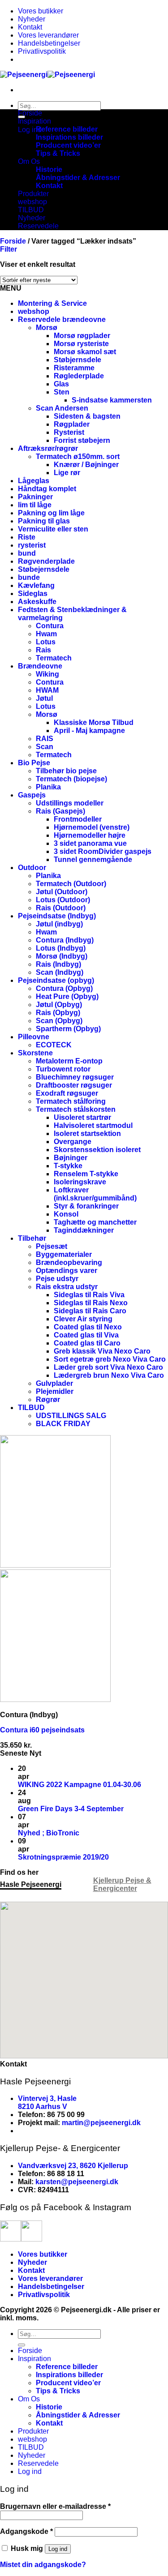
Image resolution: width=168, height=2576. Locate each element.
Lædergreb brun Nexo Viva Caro (109, 1375)
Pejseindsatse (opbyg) (56, 980)
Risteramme (74, 368)
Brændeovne (40, 666)
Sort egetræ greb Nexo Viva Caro (110, 1359)
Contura (50, 626)
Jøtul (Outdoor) (62, 892)
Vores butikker (41, 11)
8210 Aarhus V (43, 2107)
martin (73, 2123)
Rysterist (69, 432)
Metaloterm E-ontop (69, 1061)
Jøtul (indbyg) (59, 924)
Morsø (47, 328)
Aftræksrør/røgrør (48, 448)
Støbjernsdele (78, 360)
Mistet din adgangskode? (43, 2565)
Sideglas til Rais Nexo (91, 1303)
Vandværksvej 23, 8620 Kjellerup (73, 2166)
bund (27, 553)
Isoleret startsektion (87, 1134)
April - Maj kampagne (89, 731)
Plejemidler (55, 1391)
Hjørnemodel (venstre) (92, 827)
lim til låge (35, 505)
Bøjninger (71, 1158)
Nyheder (32, 19)
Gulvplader (54, 1383)
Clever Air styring (83, 1319)
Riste (27, 537)
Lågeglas (34, 481)
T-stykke (68, 1166)
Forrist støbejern (82, 440)
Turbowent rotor (63, 1069)
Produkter (33, 194)
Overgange (73, 1142)
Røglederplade (79, 376)
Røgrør (48, 1399)
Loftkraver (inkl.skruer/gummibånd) (95, 1194)
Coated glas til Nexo (88, 1327)
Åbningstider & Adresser (78, 178)
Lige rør (67, 473)
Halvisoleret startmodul (93, 1125)
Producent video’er (68, 145)
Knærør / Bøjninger (86, 465)
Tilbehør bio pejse (66, 771)
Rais (43, 650)
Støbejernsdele (44, 569)
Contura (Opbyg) (64, 988)
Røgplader (72, 424)
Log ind (58, 2549)
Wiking (47, 674)
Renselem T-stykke (86, 1174)
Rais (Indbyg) (58, 964)
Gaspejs (32, 795)
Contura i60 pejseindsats (42, 1730)
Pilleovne (34, 1037)
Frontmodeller (78, 819)
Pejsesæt (52, 1246)
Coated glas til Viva (86, 1335)
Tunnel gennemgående (93, 859)
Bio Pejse (34, 763)
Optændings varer (67, 1271)
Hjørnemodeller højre (90, 835)
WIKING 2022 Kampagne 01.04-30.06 (80, 1785)
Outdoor (32, 868)
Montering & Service (52, 303)
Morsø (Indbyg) (62, 956)
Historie (49, 169)
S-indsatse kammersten (112, 400)
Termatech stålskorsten (76, 1109)
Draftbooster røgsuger (74, 1085)
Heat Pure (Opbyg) (67, 997)
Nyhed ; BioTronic (49, 1833)
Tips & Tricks (58, 153)
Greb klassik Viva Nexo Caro (102, 1351)
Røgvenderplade (46, 561)
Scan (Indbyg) (60, 972)
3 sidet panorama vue (90, 843)
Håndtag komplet (47, 489)
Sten (62, 392)
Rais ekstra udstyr (67, 1287)
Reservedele (38, 226)
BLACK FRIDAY (63, 1424)
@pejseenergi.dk (112, 2123)
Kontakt (30, 27)
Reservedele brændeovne (62, 319)
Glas (61, 384)
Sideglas (33, 594)
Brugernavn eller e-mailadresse (55, 2506)
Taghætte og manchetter (95, 1222)
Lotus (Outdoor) (63, 900)
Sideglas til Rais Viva (89, 1295)
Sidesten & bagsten (87, 416)
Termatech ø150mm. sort (78, 456)
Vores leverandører (48, 35)
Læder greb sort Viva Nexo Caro (108, 1367)
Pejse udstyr (57, 1279)
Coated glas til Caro (87, 1343)
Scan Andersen (62, 408)
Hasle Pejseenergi (31, 1884)
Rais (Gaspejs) (60, 811)
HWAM (47, 690)
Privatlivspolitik (42, 51)
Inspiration (34, 121)
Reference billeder (67, 129)
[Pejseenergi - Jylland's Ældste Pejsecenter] (47, 75)
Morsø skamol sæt (85, 352)
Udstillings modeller (70, 803)
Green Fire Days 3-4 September (71, 1809)
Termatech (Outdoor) (71, 884)
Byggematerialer (64, 1254)
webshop (32, 202)
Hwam (46, 634)
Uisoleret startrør (82, 1117)
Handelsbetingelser (49, 43)
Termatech (54, 658)
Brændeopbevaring (69, 1262)
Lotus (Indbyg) (61, 948)
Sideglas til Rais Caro (90, 1311)
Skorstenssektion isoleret (97, 1150)
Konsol (66, 1214)
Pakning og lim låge (51, 513)
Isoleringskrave (80, 1182)
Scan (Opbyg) (59, 1021)
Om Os (29, 161)
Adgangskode (26, 2531)
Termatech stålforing (71, 1101)
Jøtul (44, 698)
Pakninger (35, 497)
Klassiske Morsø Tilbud (94, 722)
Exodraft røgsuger (67, 1093)
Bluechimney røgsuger (75, 1077)
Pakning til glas (44, 521)
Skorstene (35, 1053)
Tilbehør (32, 1238)
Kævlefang (36, 585)
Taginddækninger (84, 1230)
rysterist (32, 545)
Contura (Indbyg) (65, 940)
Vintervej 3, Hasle (47, 2098)
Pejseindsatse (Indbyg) (57, 916)
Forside (30, 113)
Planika (48, 787)
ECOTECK (54, 1045)
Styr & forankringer (86, 1206)
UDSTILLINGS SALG (71, 1416)
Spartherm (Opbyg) (68, 1029)
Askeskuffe (37, 602)
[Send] (22, 2345)
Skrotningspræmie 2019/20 (63, 1857)
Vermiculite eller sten (53, 529)
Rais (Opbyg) (58, 1013)
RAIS (45, 739)
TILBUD (31, 210)
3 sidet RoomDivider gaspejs (103, 851)
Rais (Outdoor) (61, 908)
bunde (29, 577)
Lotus (46, 642)
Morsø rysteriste (81, 344)
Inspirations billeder (69, 137)
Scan (45, 747)
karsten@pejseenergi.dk (77, 2182)
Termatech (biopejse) (71, 779)
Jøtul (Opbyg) (59, 1005)
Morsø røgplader (82, 336)
